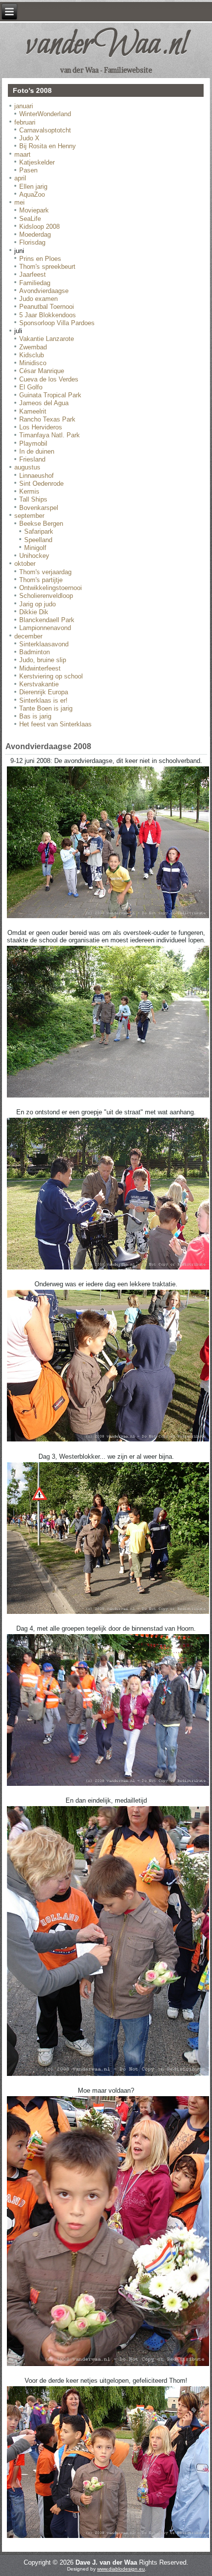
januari (24, 106)
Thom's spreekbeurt (47, 267)
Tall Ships (33, 499)
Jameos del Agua (44, 403)
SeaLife (30, 219)
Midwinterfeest (40, 668)
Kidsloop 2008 (39, 227)
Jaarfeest (33, 274)
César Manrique (42, 371)
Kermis (29, 491)
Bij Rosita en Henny (48, 146)
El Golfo (31, 387)
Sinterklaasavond (44, 644)
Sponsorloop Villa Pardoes (57, 323)
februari (25, 122)
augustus (27, 467)
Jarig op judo (37, 604)
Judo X (29, 138)
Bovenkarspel (39, 508)
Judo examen (38, 299)
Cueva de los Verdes (49, 379)
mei (19, 202)
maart (22, 154)
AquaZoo (32, 194)
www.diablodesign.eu (121, 2569)
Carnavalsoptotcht (45, 130)
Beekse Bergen (41, 524)
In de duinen (37, 451)
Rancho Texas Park (47, 419)
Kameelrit (33, 411)
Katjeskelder (37, 162)
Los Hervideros (41, 427)
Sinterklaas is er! (43, 700)
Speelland (38, 540)
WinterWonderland (45, 114)
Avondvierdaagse (44, 291)
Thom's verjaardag (45, 572)
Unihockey (34, 556)
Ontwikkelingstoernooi (51, 588)
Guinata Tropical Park (50, 395)
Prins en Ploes (40, 259)
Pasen (28, 170)
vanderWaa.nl (106, 45)
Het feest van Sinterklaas (55, 724)
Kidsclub (32, 355)
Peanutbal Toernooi (47, 307)
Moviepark (34, 210)
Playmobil (33, 443)
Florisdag (32, 242)
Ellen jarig (33, 187)
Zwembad (33, 347)
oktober (25, 564)
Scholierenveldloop (46, 596)
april (20, 178)
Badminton (35, 652)
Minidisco (33, 363)
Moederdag (35, 234)
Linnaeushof (36, 476)
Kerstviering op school (51, 676)
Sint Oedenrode (41, 484)
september (29, 516)
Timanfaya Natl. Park (50, 435)
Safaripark (39, 531)
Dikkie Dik (34, 612)
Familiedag (35, 283)
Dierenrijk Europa (44, 692)
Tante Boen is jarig (46, 708)
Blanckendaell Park (47, 620)
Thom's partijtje (41, 580)
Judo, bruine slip (43, 660)
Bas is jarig (35, 716)
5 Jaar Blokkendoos (48, 315)
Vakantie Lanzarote (47, 339)
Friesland (32, 459)
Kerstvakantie (39, 684)
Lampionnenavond (45, 628)
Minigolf (35, 548)
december (28, 636)
